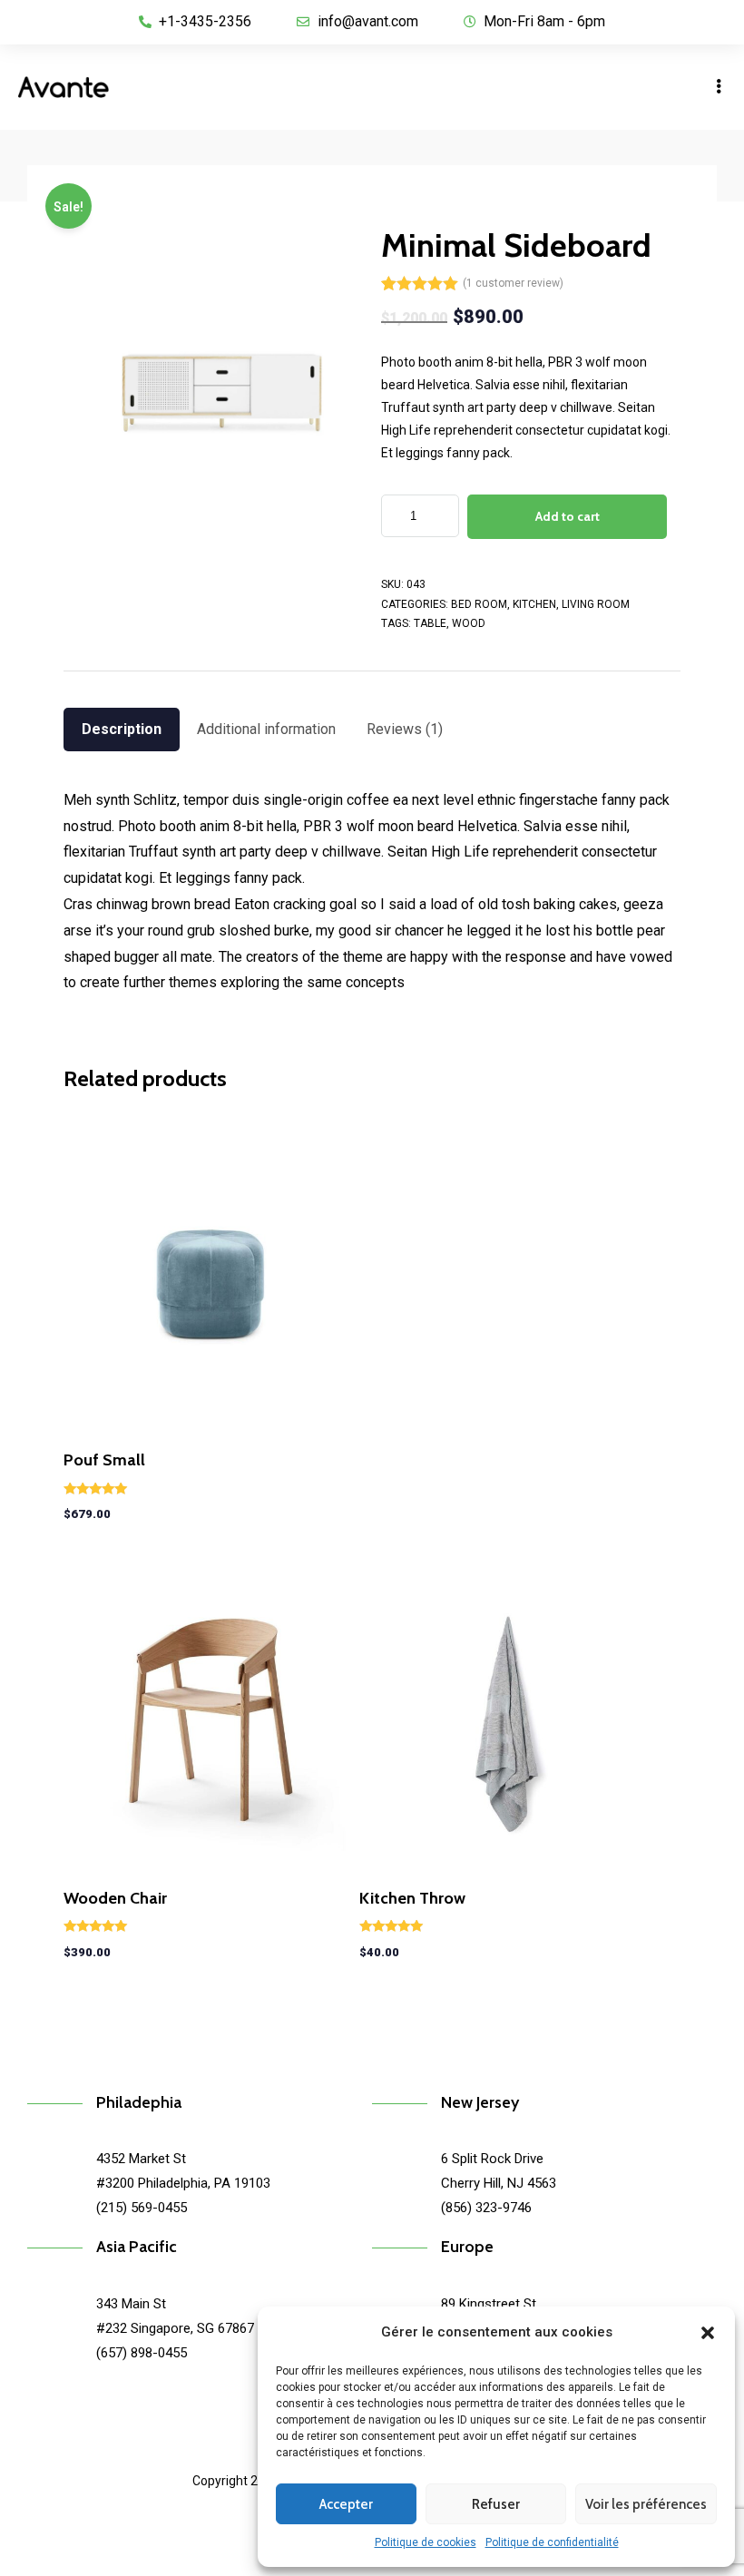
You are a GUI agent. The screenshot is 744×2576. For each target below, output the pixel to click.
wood (469, 623)
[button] (708, 2333)
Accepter (346, 2504)
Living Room (596, 604)
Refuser (496, 2504)
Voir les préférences (646, 2504)
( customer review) (513, 283)
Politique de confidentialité (552, 2542)
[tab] (122, 730)
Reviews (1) (405, 729)
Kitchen (534, 604)
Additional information (266, 729)
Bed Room (479, 604)
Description (122, 729)
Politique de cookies (426, 2542)
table (430, 623)
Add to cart (568, 516)
